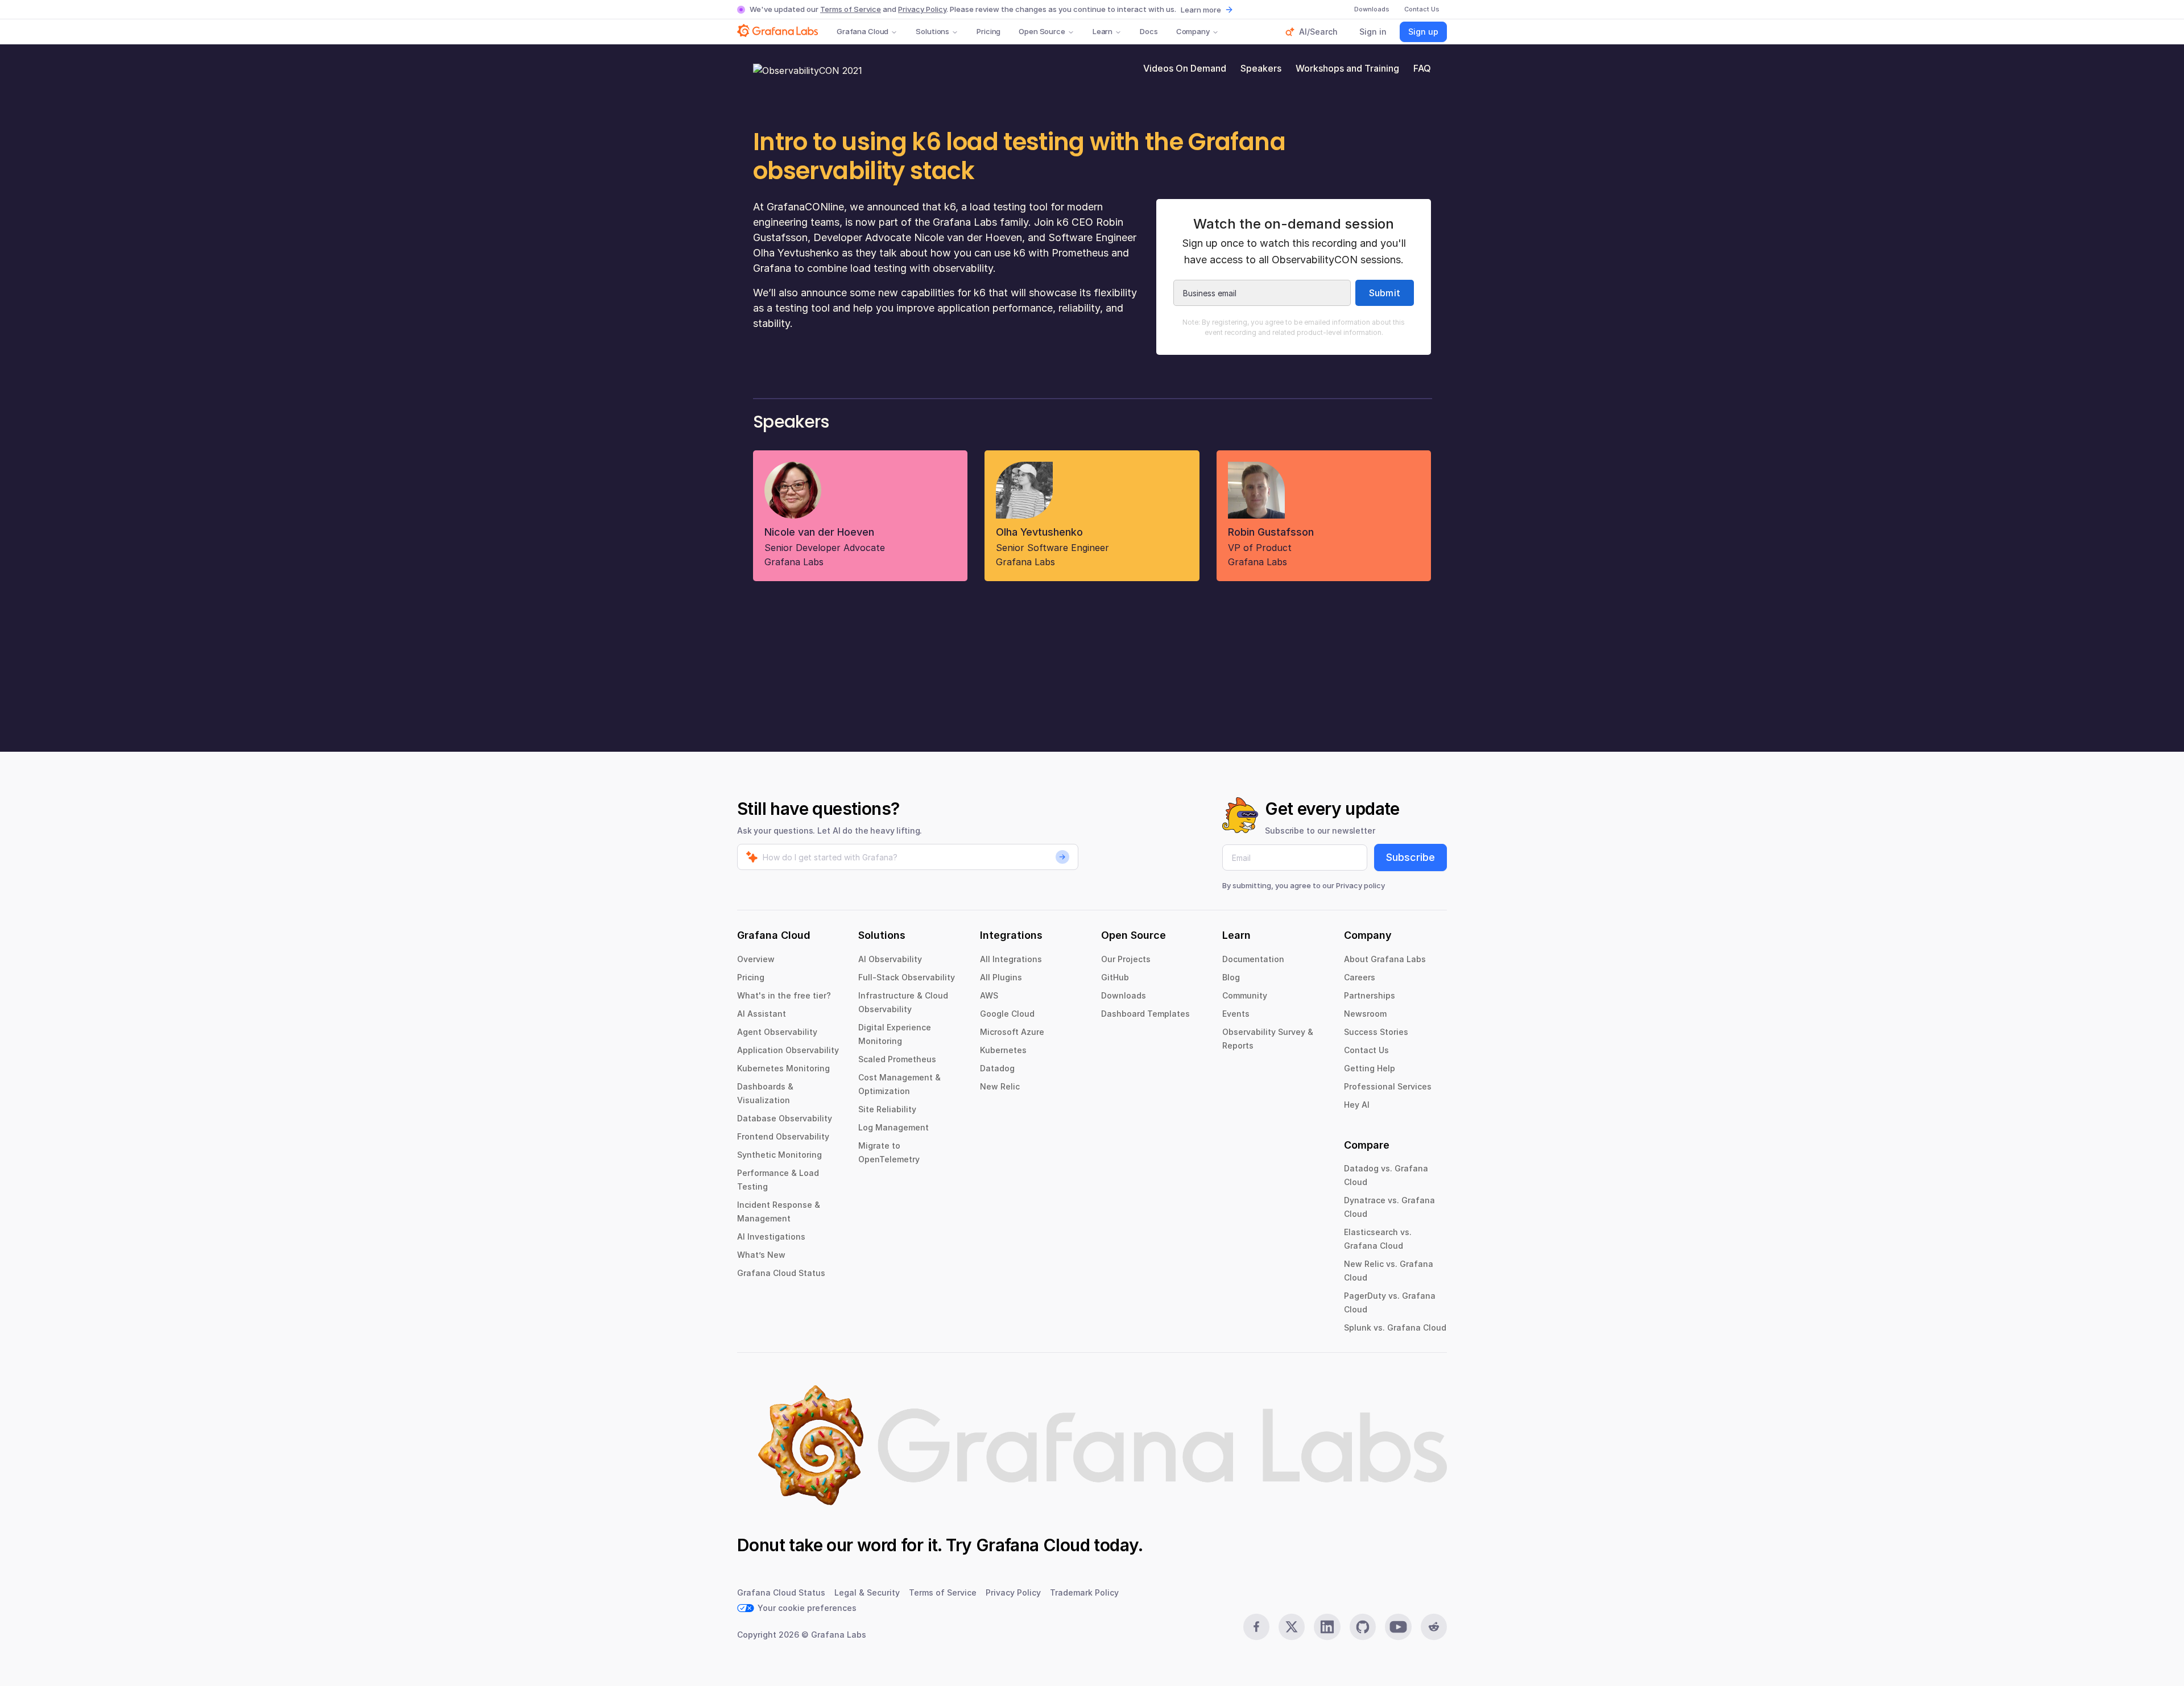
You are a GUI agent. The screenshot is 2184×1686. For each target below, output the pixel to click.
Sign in (1373, 32)
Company (1193, 31)
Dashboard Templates (1145, 1014)
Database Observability (785, 1118)
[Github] (1363, 1627)
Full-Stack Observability (907, 977)
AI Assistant (762, 1014)
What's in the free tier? (784, 995)
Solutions (932, 31)
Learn (1103, 31)
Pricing (988, 31)
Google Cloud (1007, 1014)
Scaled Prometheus (897, 1059)
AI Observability (890, 959)
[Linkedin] (1327, 1627)
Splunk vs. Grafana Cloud (1395, 1327)
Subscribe (1410, 857)
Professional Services (1388, 1086)
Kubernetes (1003, 1050)
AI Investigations (771, 1236)
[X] (1292, 1627)
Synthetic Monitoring (779, 1155)
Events (1236, 1014)
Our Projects (1126, 959)
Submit (1385, 293)
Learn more (1201, 10)
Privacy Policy (922, 9)
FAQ (1422, 68)
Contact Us (1366, 1050)
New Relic (1000, 1086)
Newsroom (1365, 1014)
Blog (1231, 977)
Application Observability (788, 1050)
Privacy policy (1360, 885)
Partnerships (1370, 995)
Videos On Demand (1185, 68)
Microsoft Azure (1012, 1032)
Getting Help (1370, 1068)
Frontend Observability (783, 1136)
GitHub (1115, 977)
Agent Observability (777, 1032)
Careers (1360, 977)
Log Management (894, 1127)
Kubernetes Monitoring (783, 1068)
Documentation (1253, 959)
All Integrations (1011, 959)
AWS (989, 995)
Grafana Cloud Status (781, 1273)
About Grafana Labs (1385, 959)
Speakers (1261, 68)
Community (1245, 995)
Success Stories (1376, 1032)
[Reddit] (1434, 1627)
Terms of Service (851, 9)
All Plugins (1001, 977)
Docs (1149, 31)
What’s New (761, 1255)
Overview (756, 959)
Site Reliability (887, 1109)
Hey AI (1357, 1105)
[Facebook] (1256, 1627)
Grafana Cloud (863, 31)
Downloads (1124, 995)
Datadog (997, 1068)
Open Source (1042, 31)
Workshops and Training (1347, 68)
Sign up (1423, 32)
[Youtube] (1398, 1627)
